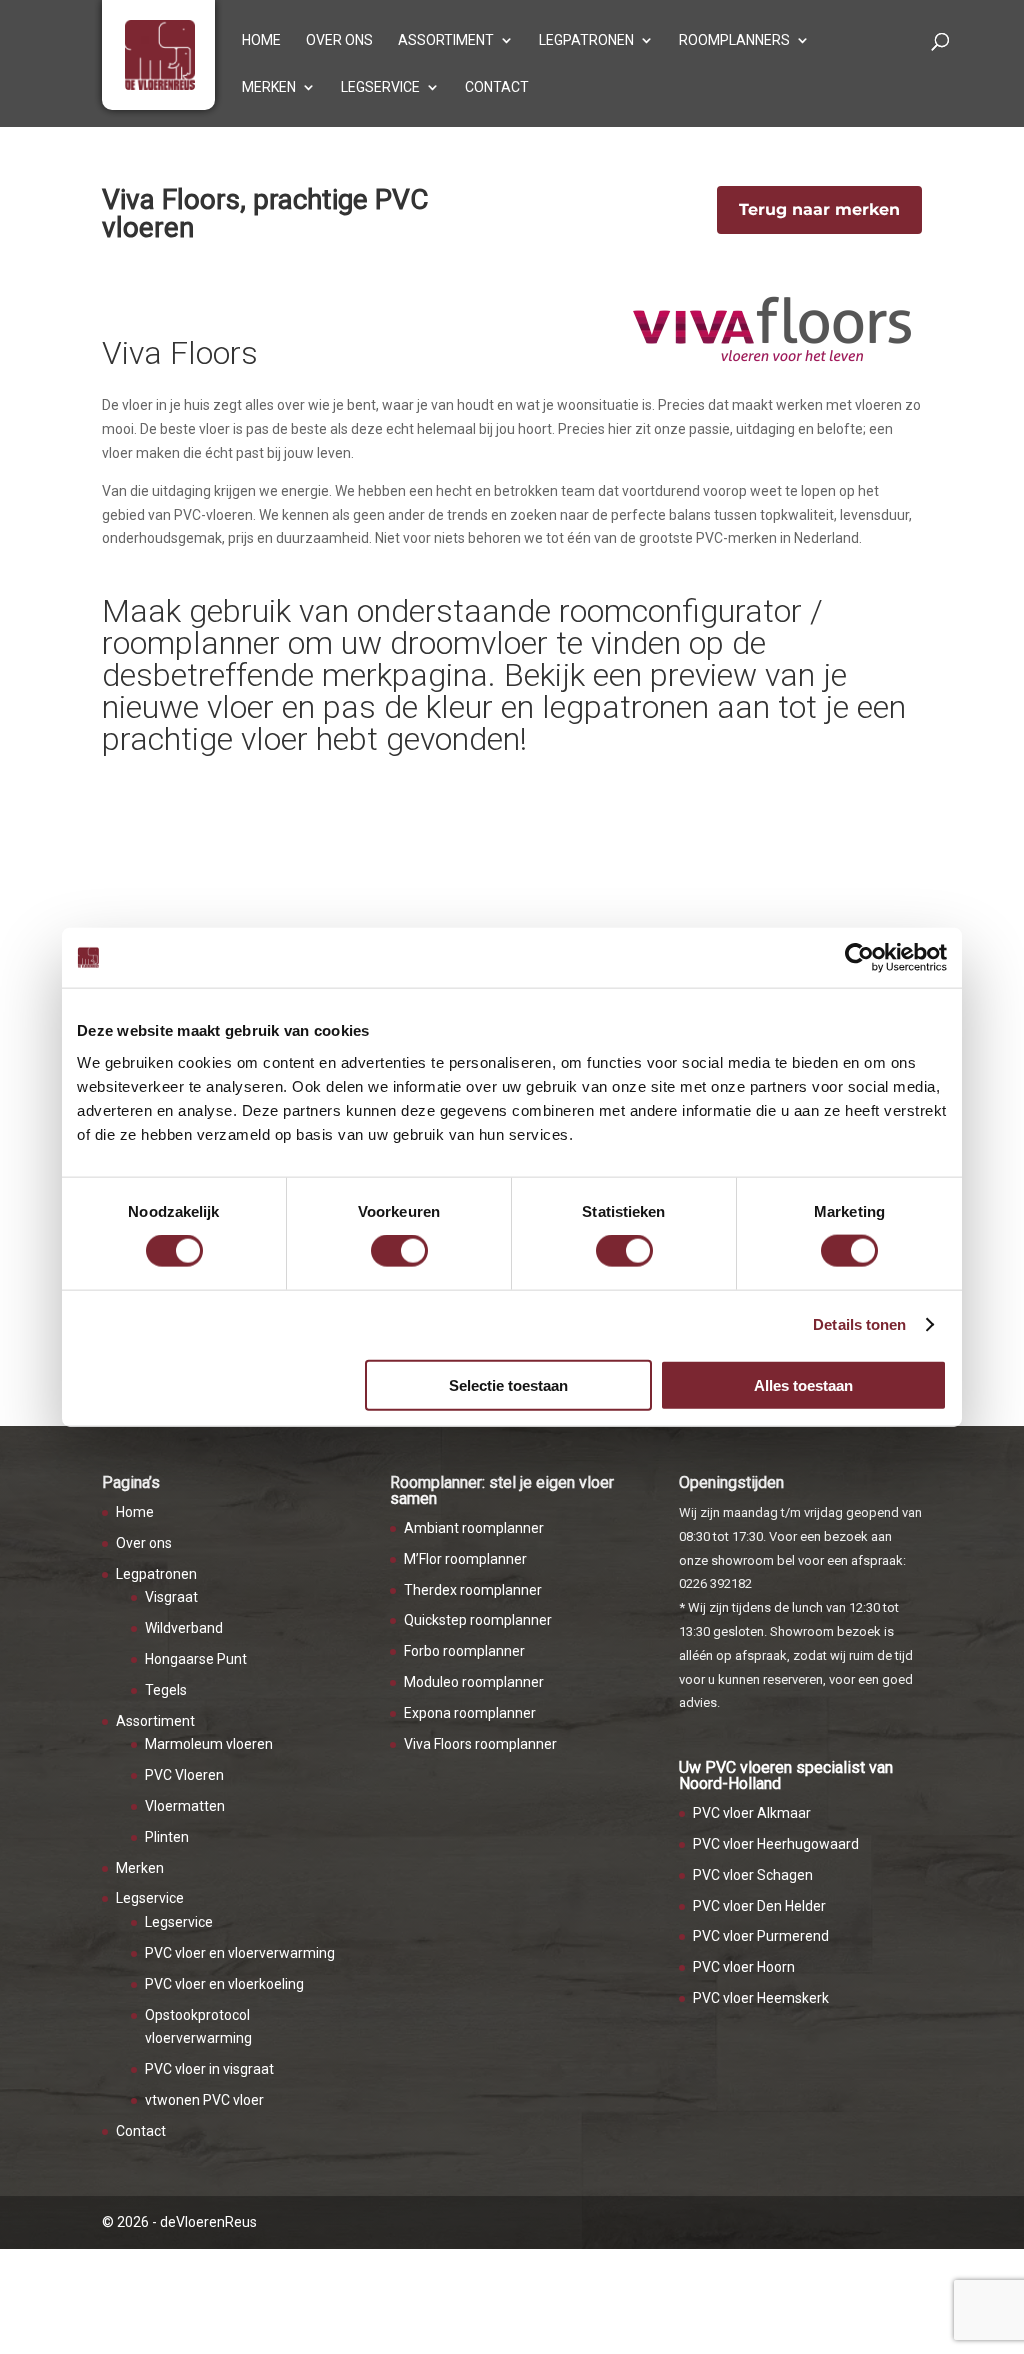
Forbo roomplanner (464, 1651)
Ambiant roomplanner (474, 1528)
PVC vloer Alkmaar (752, 1813)
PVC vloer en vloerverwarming (240, 1953)
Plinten (167, 1837)
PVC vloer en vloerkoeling (224, 1984)
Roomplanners (734, 40)
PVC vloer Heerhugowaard (776, 1844)
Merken (269, 87)
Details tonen (859, 1324)
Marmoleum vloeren (209, 1744)
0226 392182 (715, 1583)
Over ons (339, 40)
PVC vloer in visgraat (209, 2069)
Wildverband (184, 1628)
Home (261, 40)
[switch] (399, 1251)
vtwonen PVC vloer (204, 2100)
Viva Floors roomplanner (480, 1744)
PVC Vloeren (184, 1775)
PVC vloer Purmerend (761, 1936)
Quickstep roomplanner (478, 1620)
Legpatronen (586, 40)
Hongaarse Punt (196, 1659)
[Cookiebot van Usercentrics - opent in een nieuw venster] (859, 958)
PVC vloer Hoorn (744, 1967)
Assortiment (446, 40)
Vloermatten (185, 1806)
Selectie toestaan (508, 1384)
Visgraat (171, 1597)
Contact (497, 87)
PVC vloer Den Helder (759, 1906)
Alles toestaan (803, 1384)
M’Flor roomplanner (465, 1559)
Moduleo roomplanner (474, 1682)
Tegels (166, 1690)
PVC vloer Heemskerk (761, 1998)
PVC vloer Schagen (753, 1875)
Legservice (380, 87)
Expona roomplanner (470, 1713)
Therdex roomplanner (473, 1590)
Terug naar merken (819, 209)
